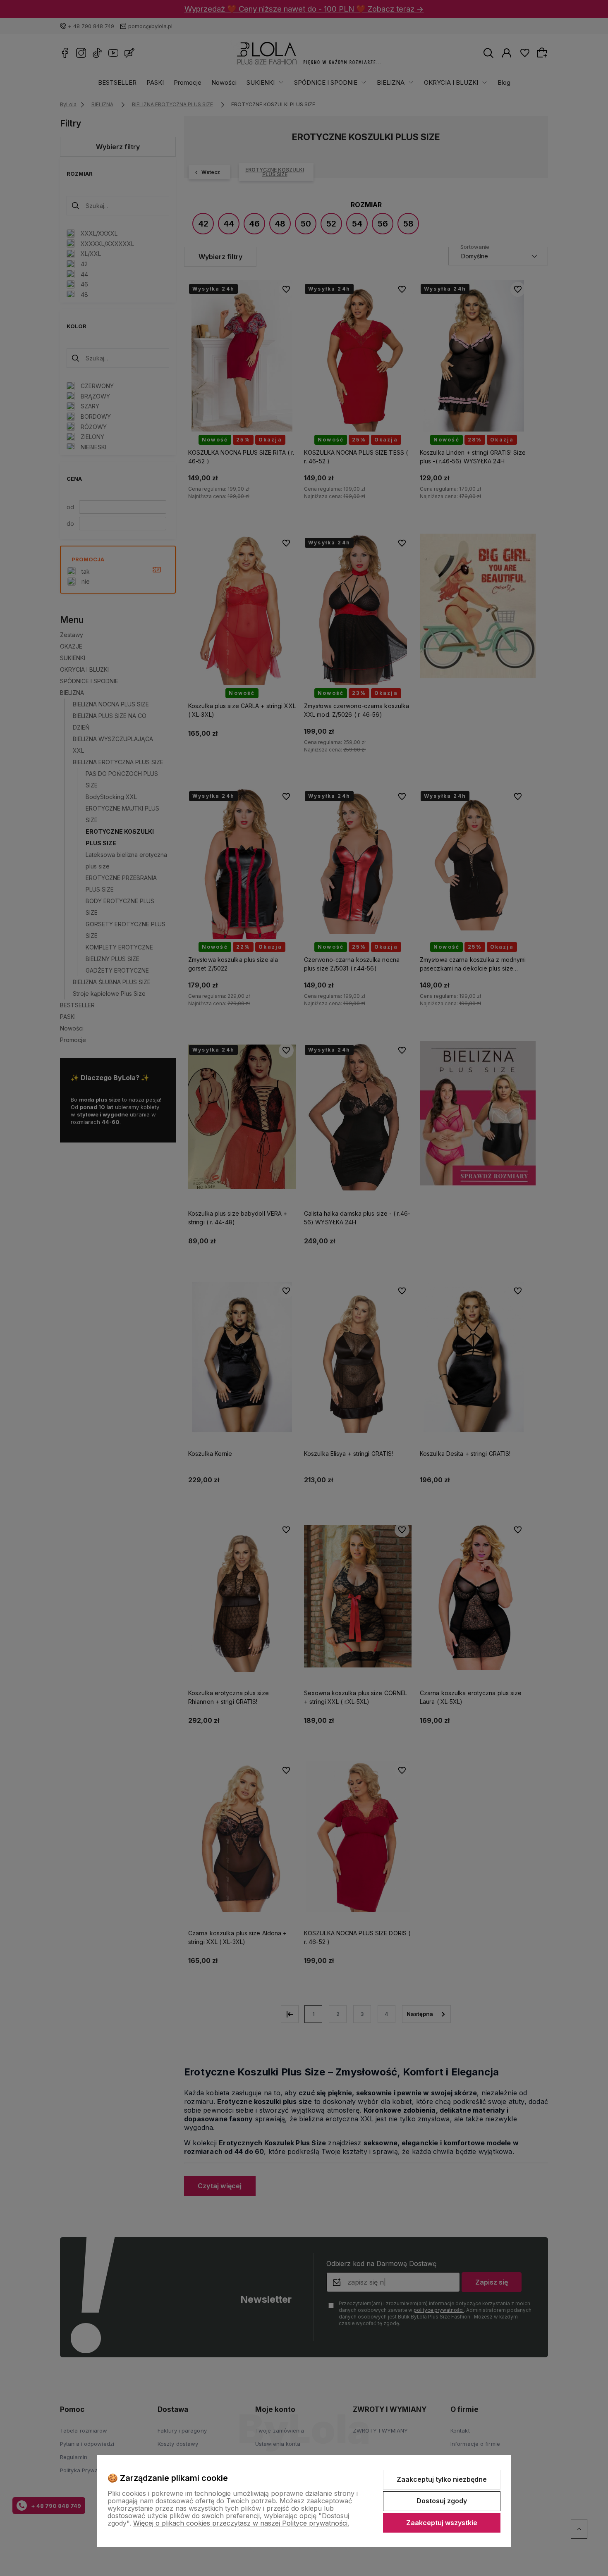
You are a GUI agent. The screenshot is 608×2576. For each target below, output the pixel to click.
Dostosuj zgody (442, 2501)
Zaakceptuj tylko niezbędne (442, 2479)
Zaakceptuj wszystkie (442, 2523)
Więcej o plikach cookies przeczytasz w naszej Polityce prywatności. (241, 2523)
